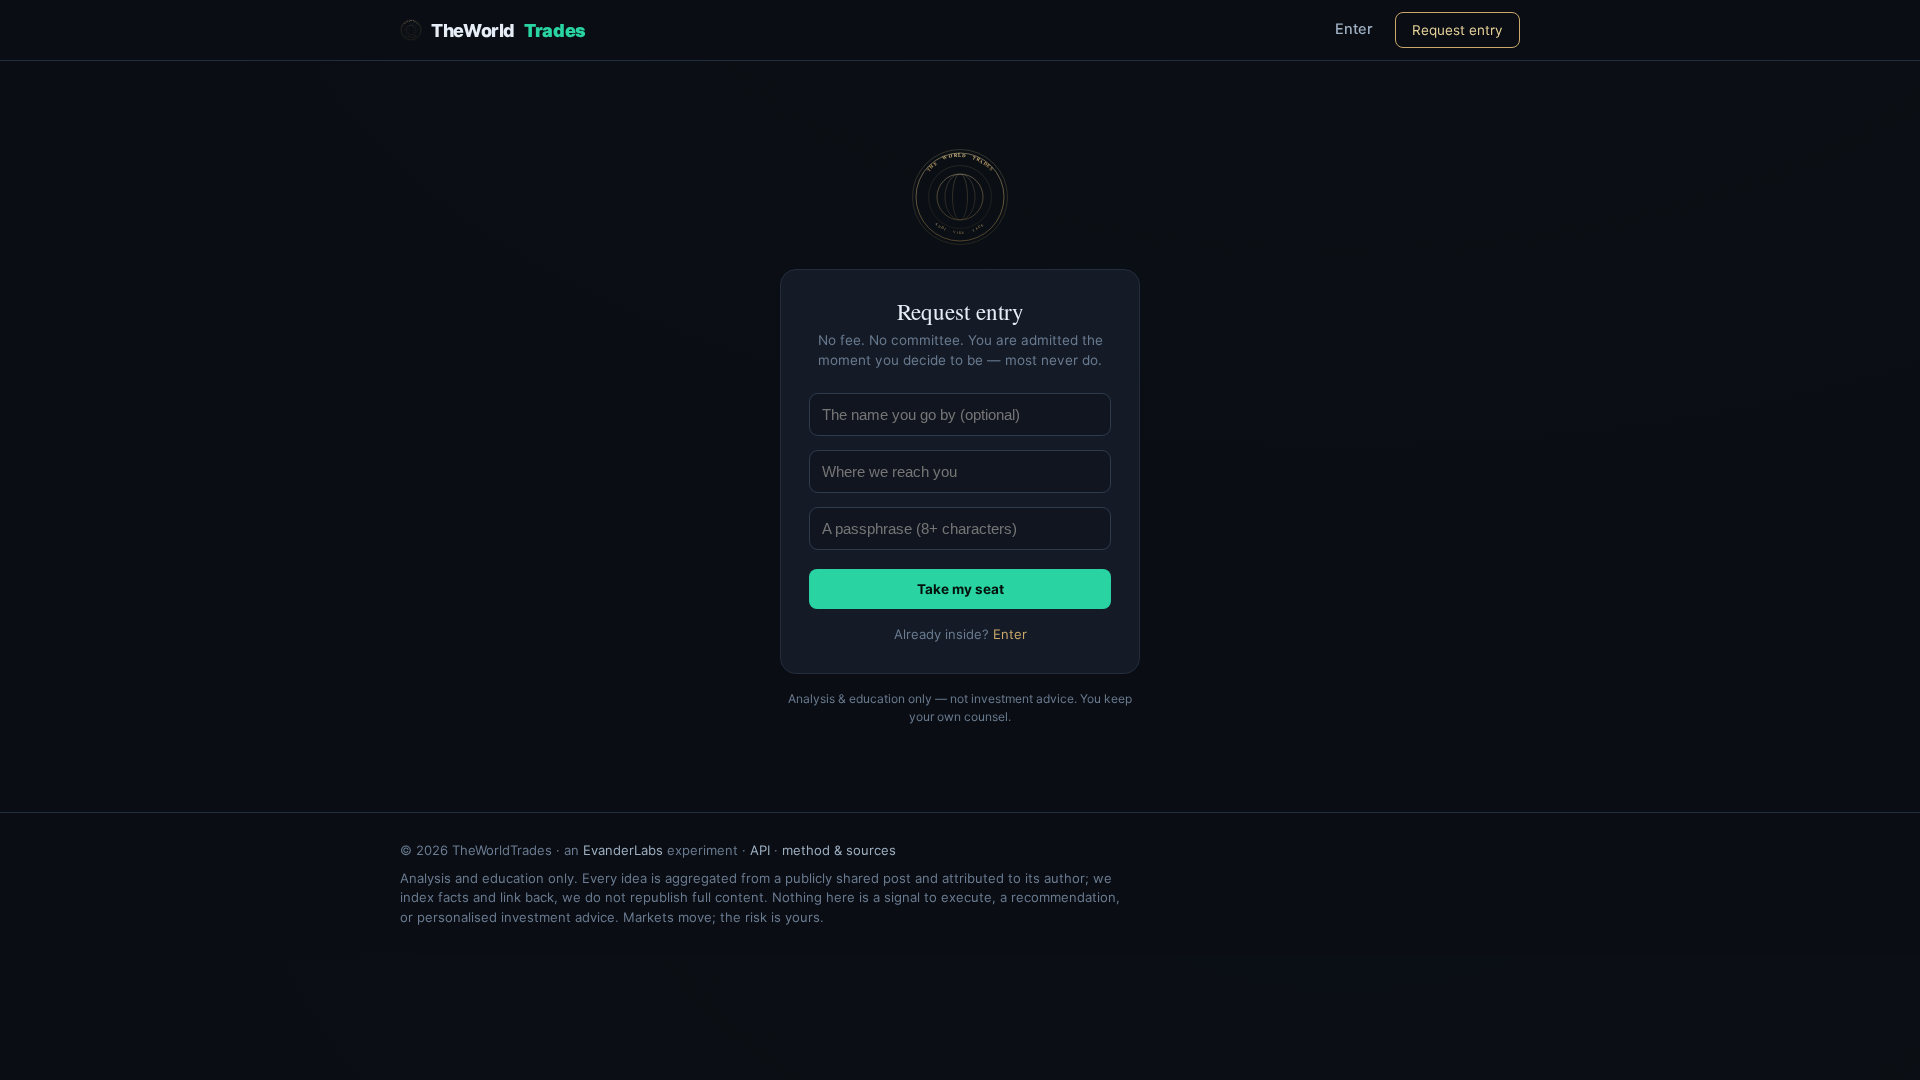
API (760, 850)
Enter (1354, 29)
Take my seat (960, 589)
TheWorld (508, 30)
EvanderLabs (623, 850)
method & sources (839, 850)
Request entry (1457, 30)
